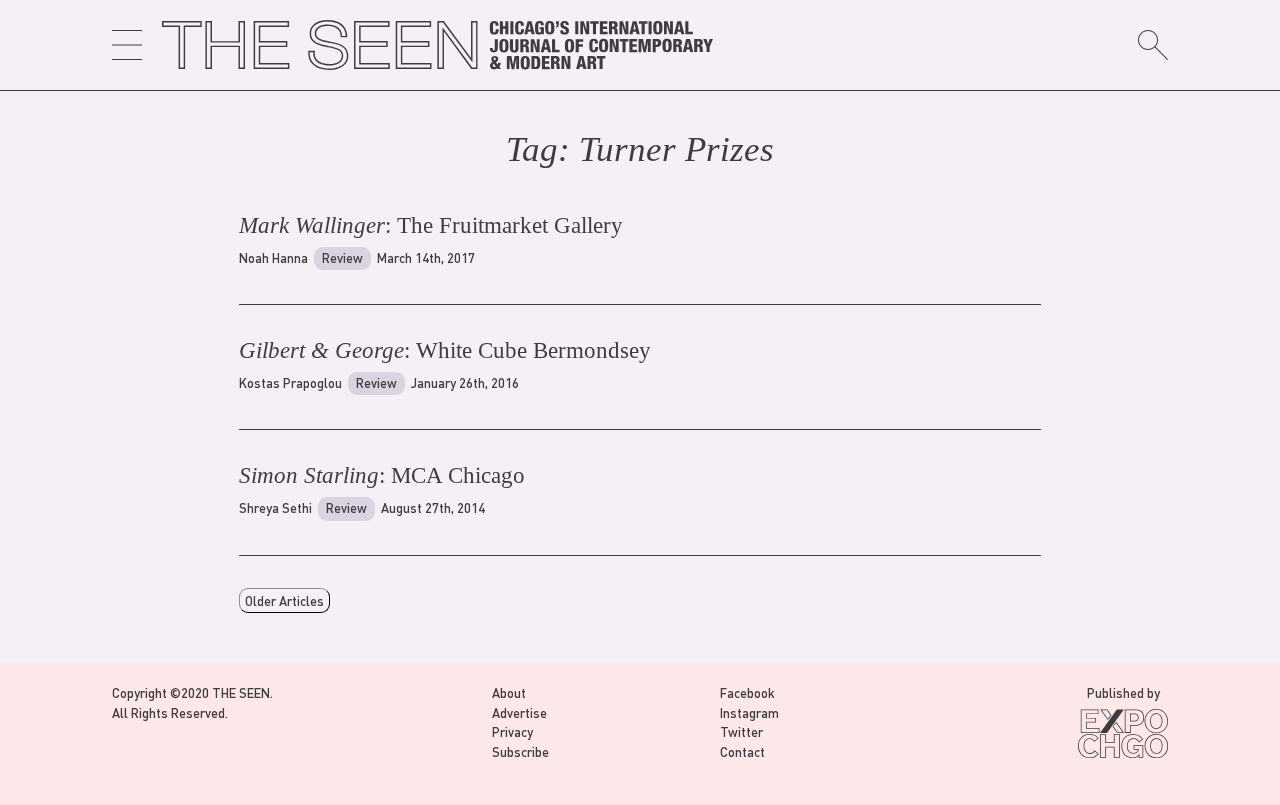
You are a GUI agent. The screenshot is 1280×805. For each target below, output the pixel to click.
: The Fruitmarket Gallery (431, 225)
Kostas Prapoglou (290, 382)
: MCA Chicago (382, 475)
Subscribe (520, 751)
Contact (742, 751)
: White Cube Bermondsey (445, 350)
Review (342, 257)
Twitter (741, 731)
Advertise (519, 712)
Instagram (749, 712)
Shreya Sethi (275, 507)
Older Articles (284, 600)
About (509, 692)
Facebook (747, 692)
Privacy (512, 731)
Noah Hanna (273, 257)
